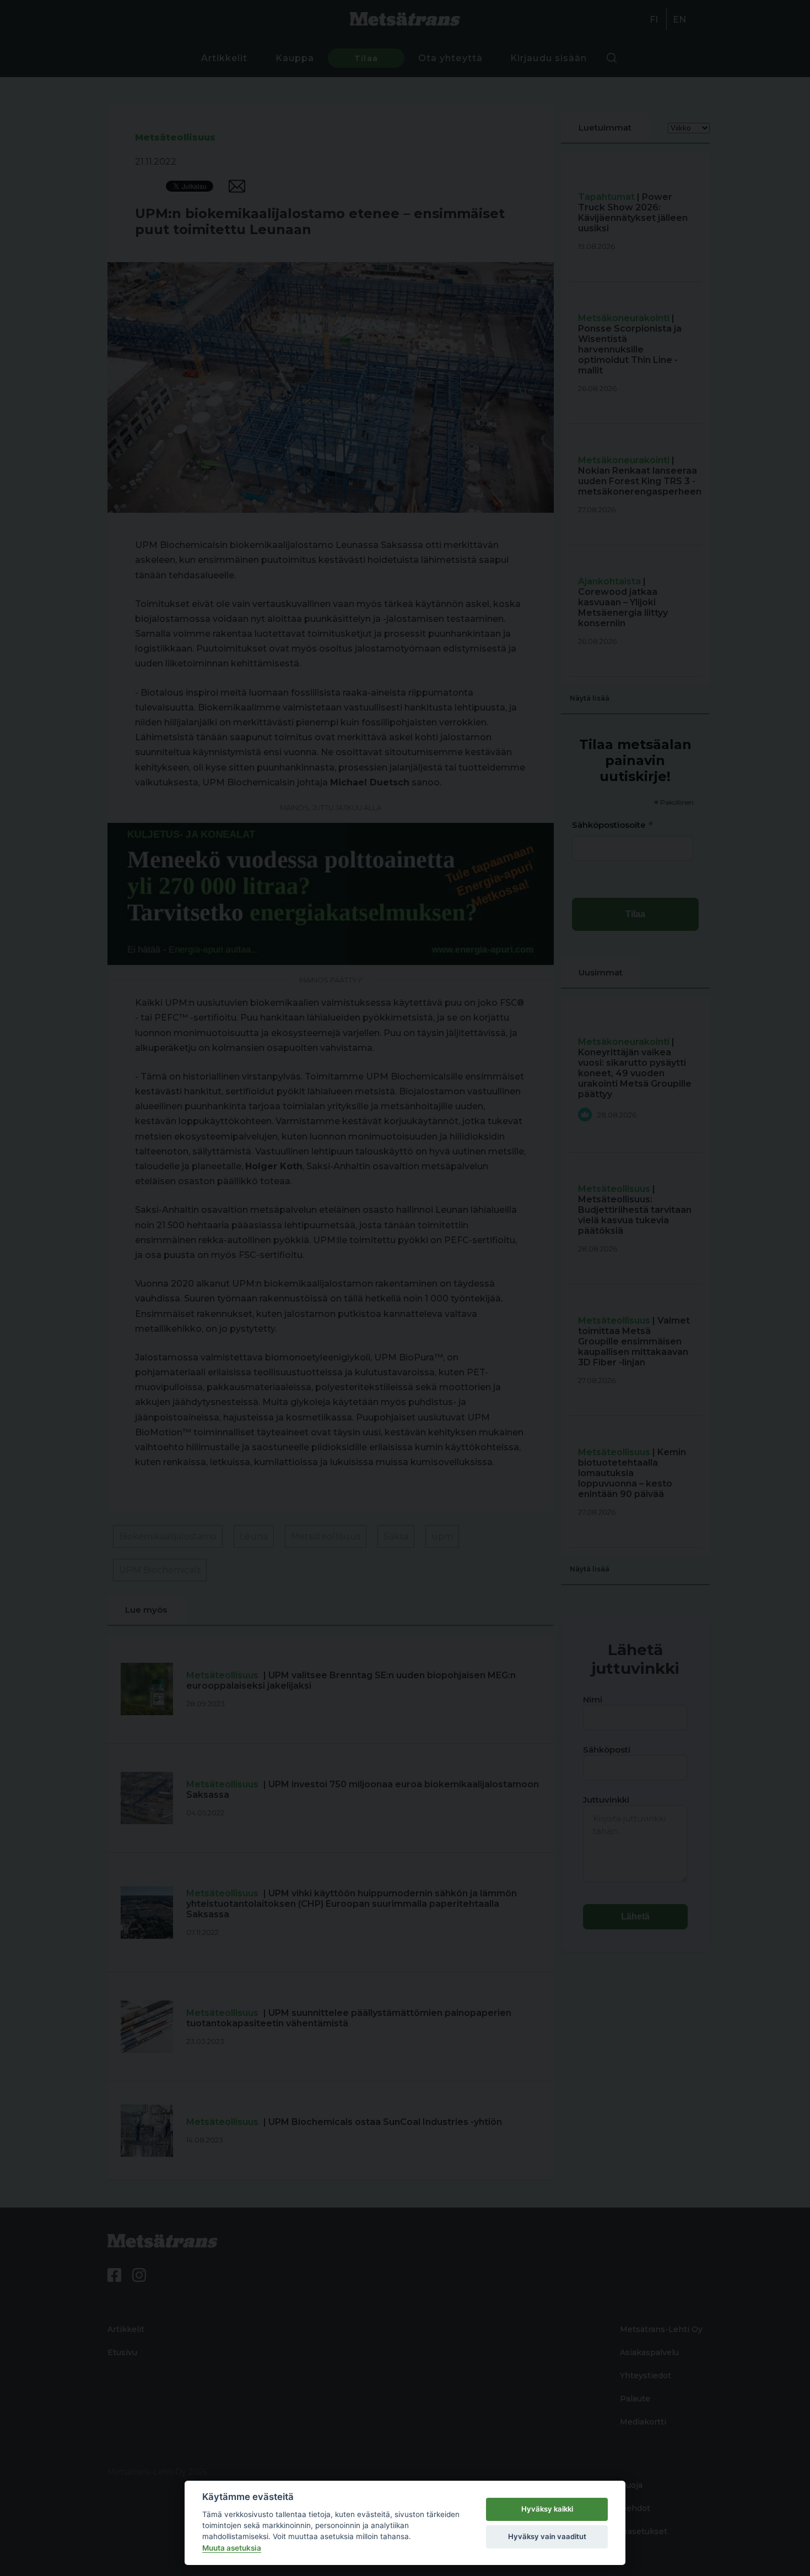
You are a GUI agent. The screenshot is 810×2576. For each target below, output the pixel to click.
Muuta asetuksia (232, 2548)
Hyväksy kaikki (547, 2509)
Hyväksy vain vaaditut (547, 2536)
